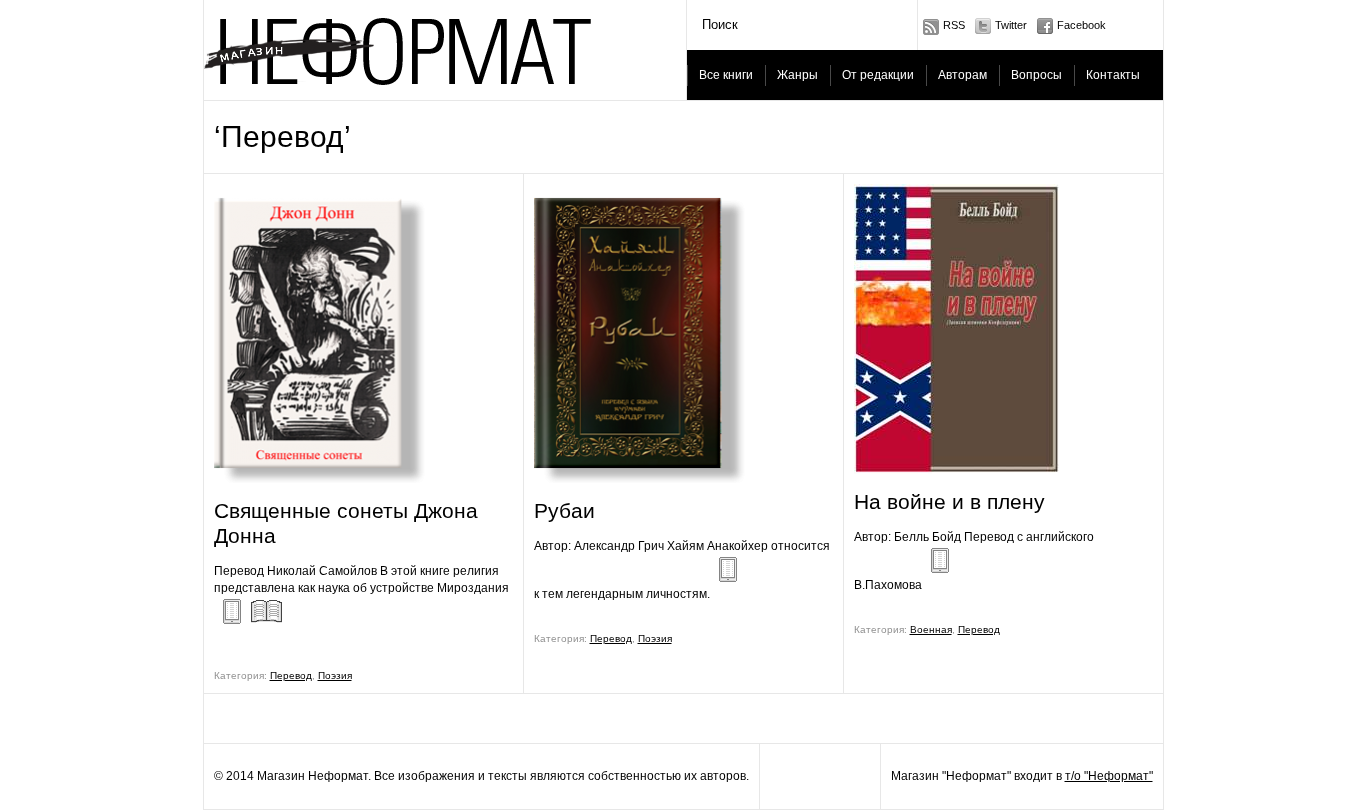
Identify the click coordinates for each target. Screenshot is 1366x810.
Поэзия (335, 675)
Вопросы (1036, 75)
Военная (931, 629)
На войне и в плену (949, 501)
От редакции (878, 75)
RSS (954, 25)
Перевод (291, 675)
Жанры (797, 75)
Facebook (1081, 25)
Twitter (1011, 25)
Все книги (726, 75)
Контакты (1113, 75)
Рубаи (564, 510)
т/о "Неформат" (1109, 776)
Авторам (962, 75)
